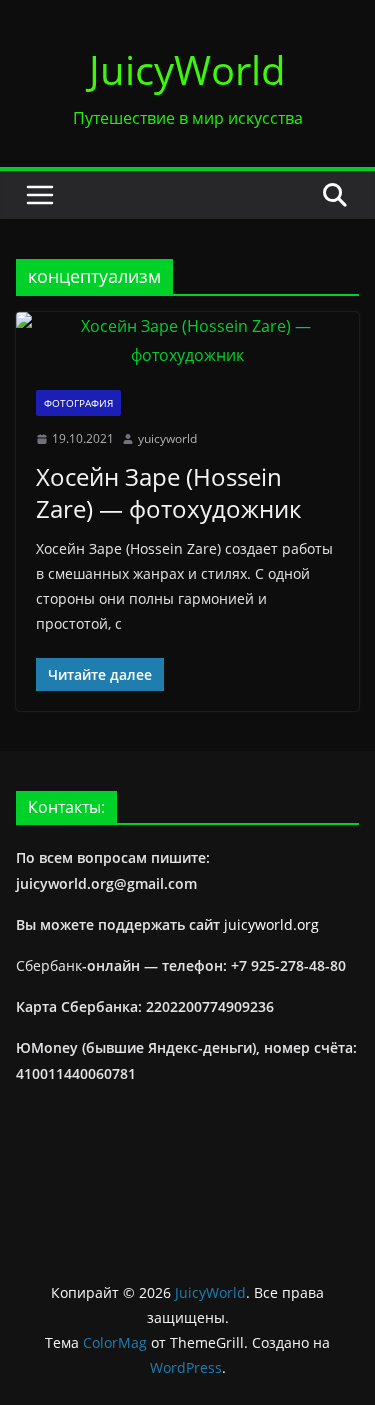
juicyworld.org (271, 924)
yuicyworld (167, 438)
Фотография (78, 403)
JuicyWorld (187, 69)
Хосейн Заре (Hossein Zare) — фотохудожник (168, 492)
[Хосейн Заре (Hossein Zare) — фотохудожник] (187, 341)
